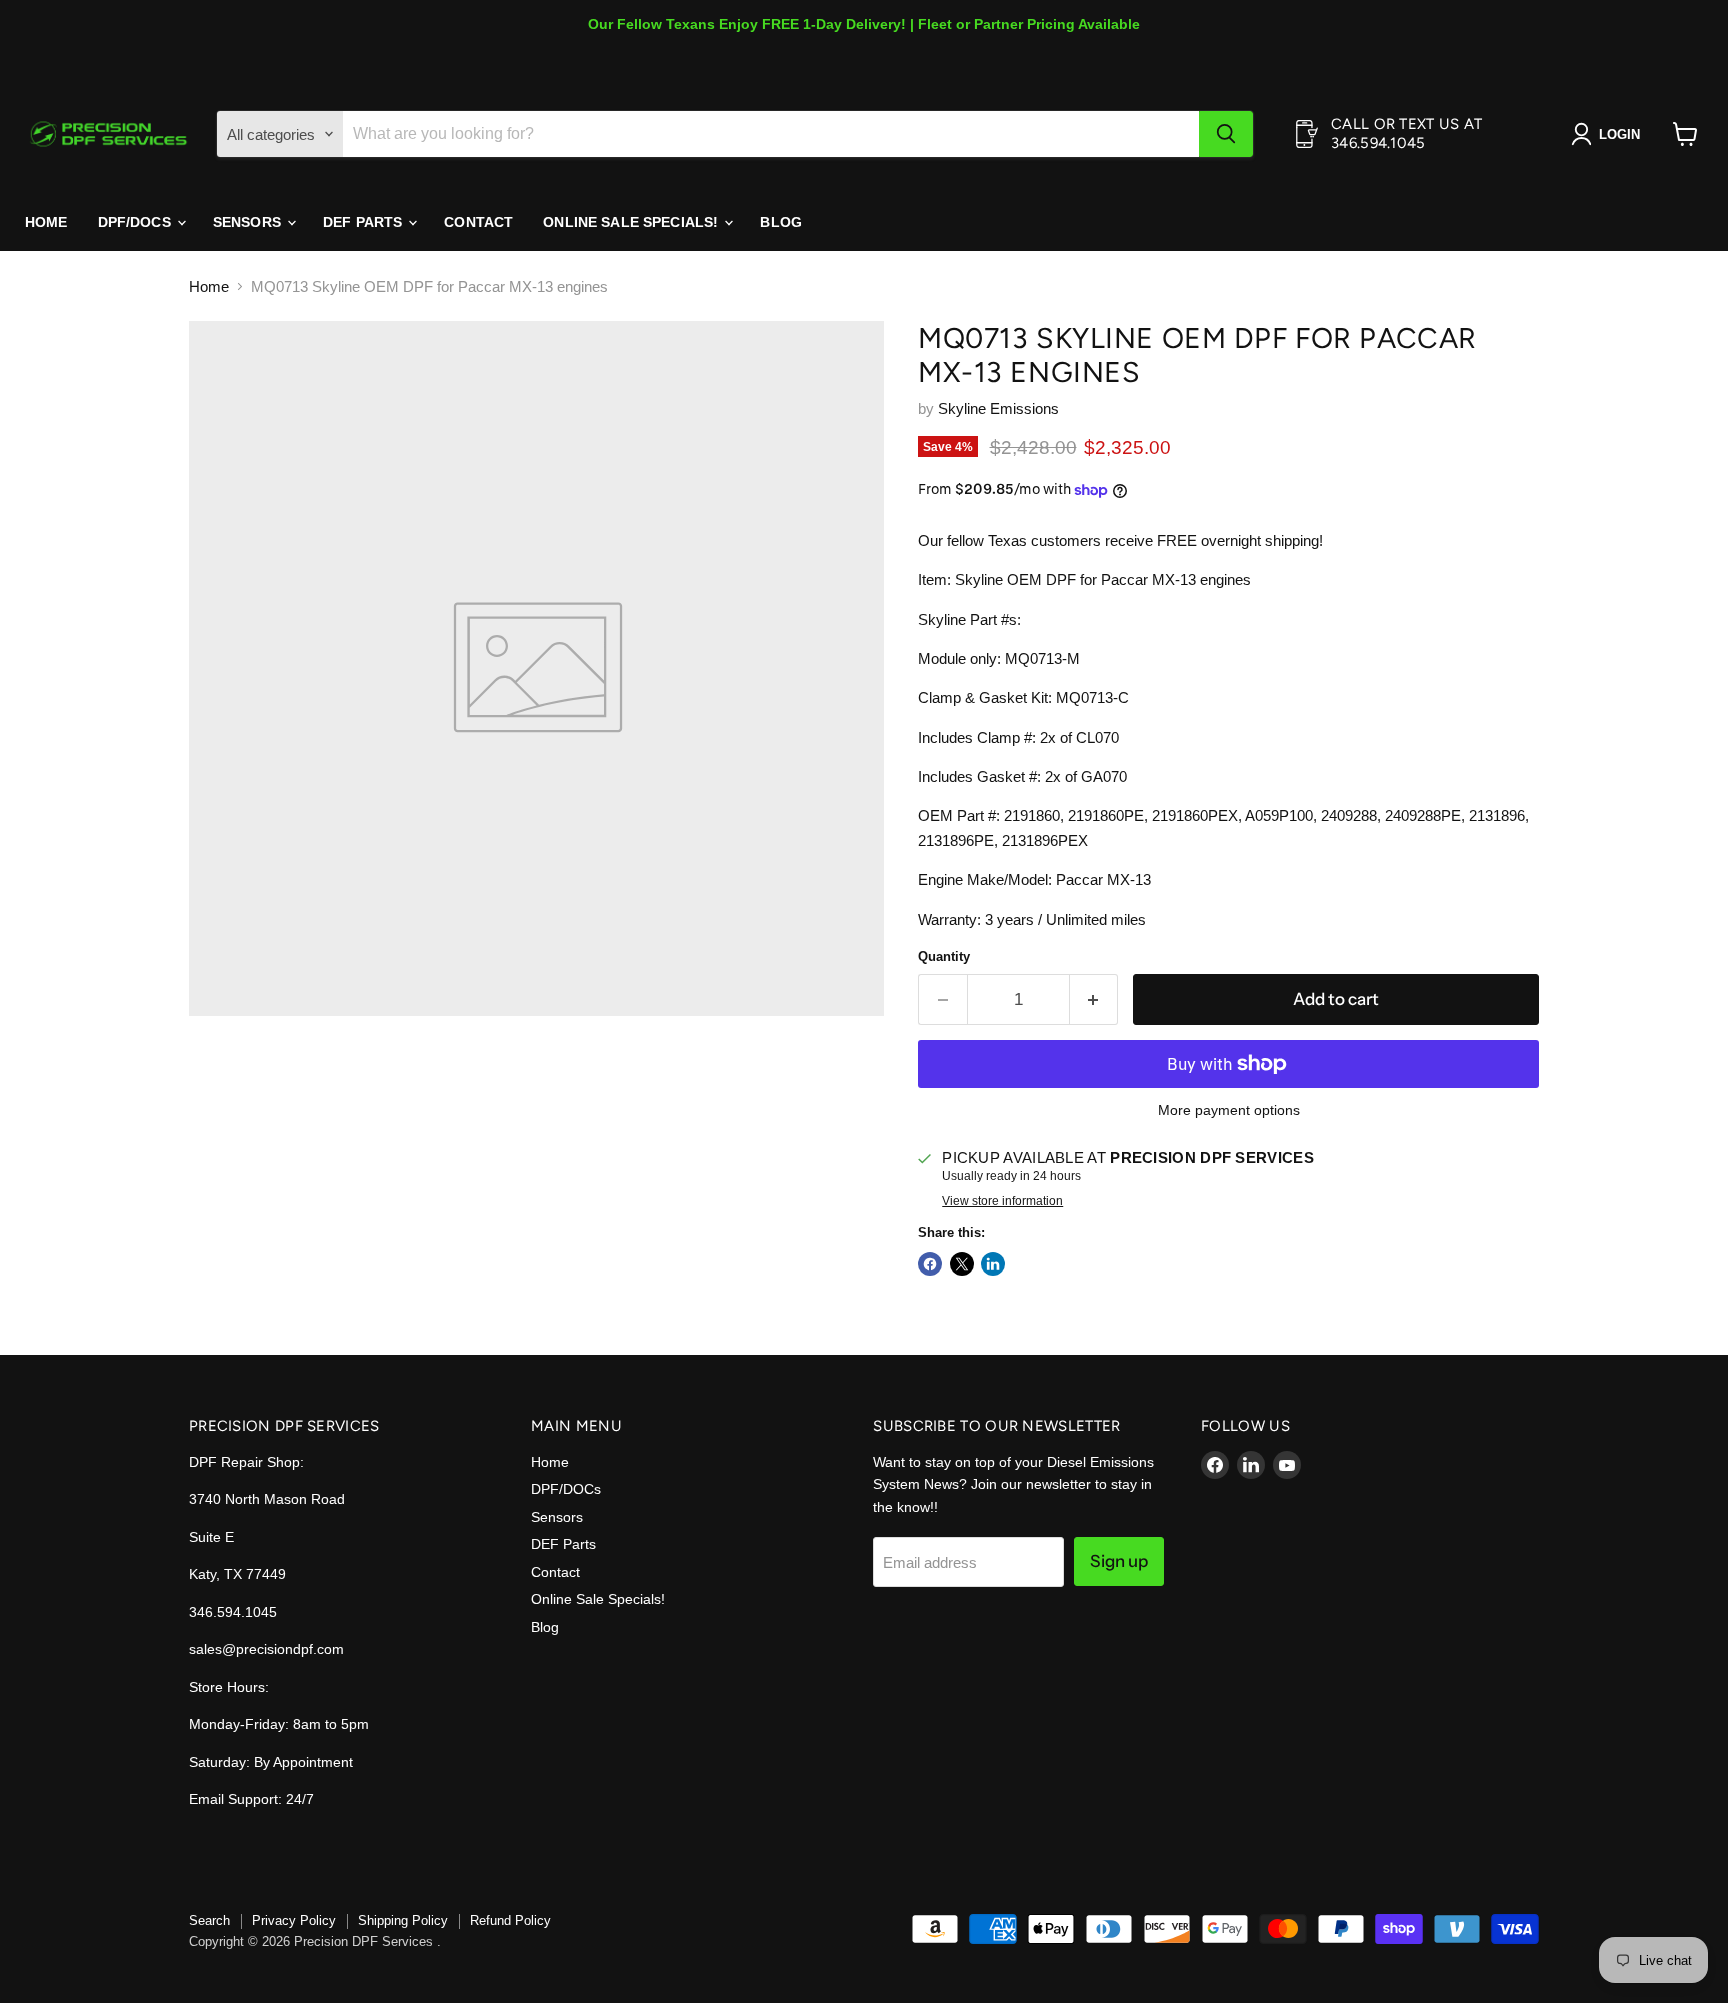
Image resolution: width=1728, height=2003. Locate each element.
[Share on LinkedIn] (993, 1264)
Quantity (944, 956)
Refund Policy (510, 1920)
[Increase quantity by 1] (1094, 999)
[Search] (1226, 134)
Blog (781, 222)
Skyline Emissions (998, 408)
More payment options (1229, 1110)
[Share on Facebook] (930, 1264)
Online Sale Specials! (632, 222)
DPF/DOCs (136, 222)
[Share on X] (962, 1264)
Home (46, 222)
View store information (1002, 1201)
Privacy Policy (294, 1920)
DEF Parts (364, 222)
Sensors (249, 222)
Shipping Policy (403, 1920)
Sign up (1119, 1561)
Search (209, 1920)
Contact (478, 222)
